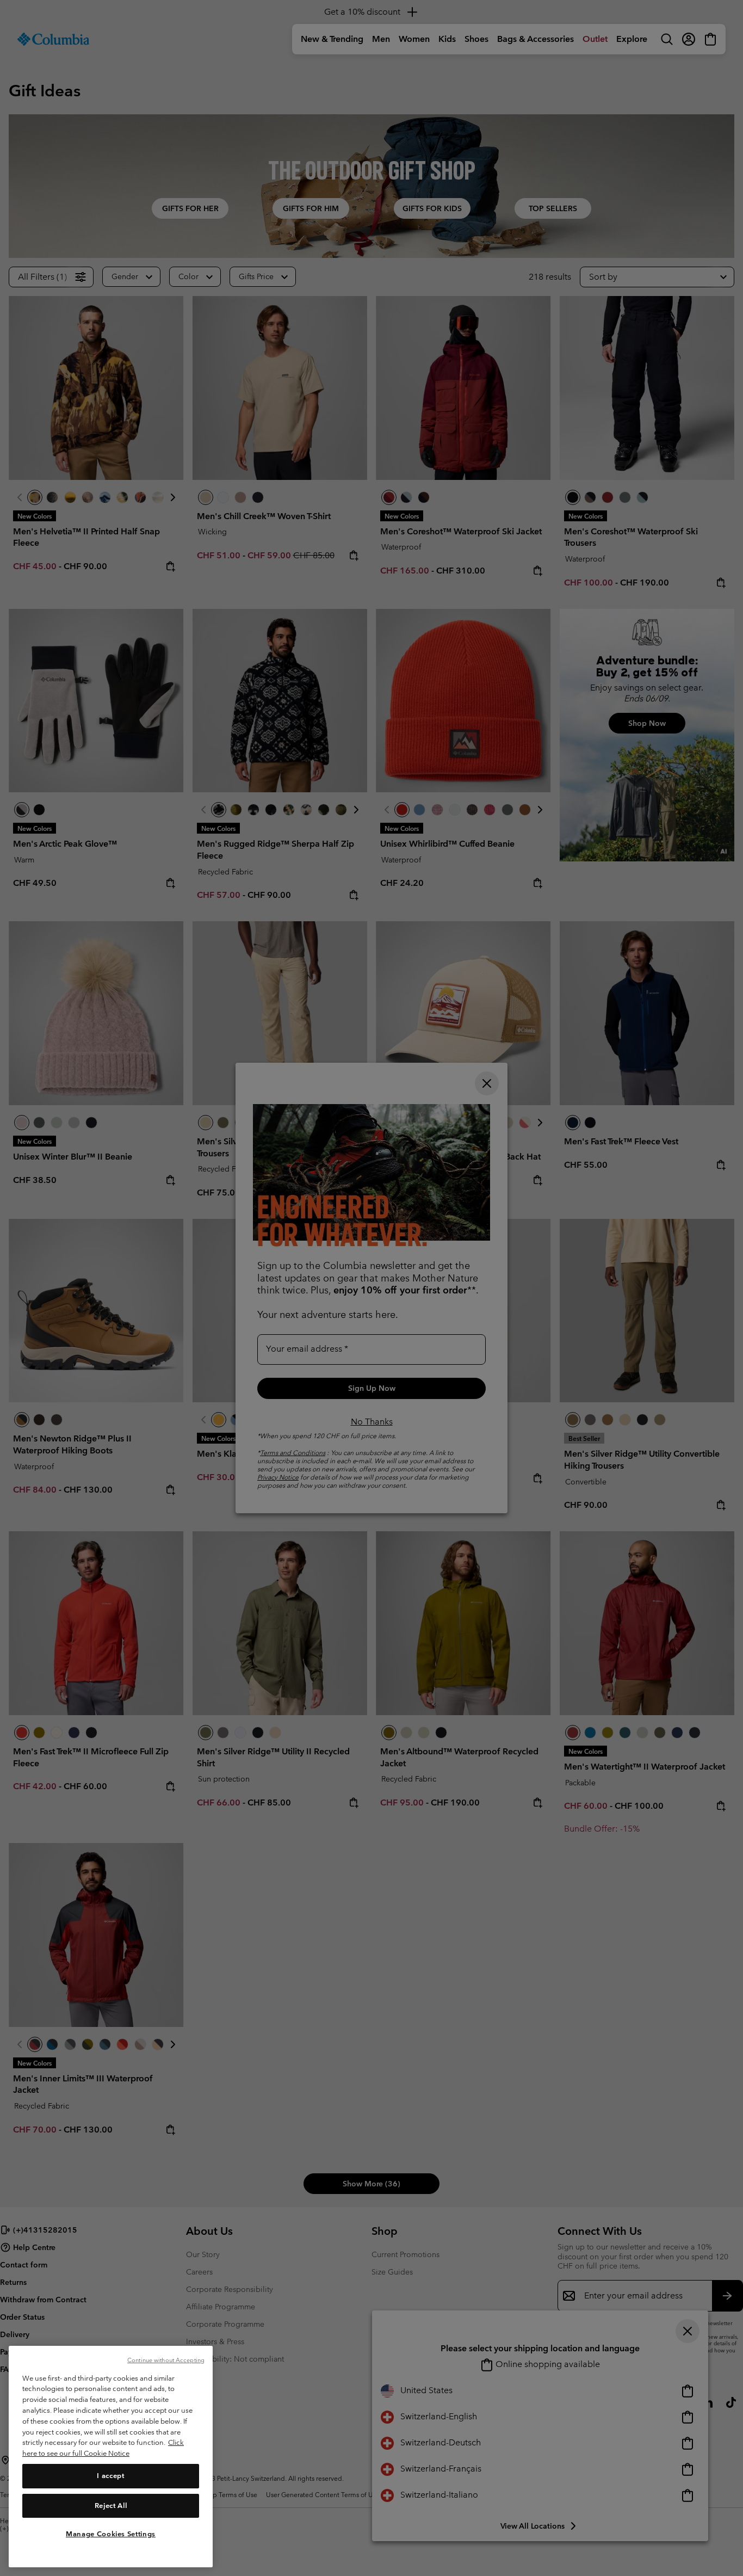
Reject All (111, 2505)
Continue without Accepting (166, 2360)
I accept (110, 2476)
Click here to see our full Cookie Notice (103, 2448)
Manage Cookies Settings (111, 2534)
